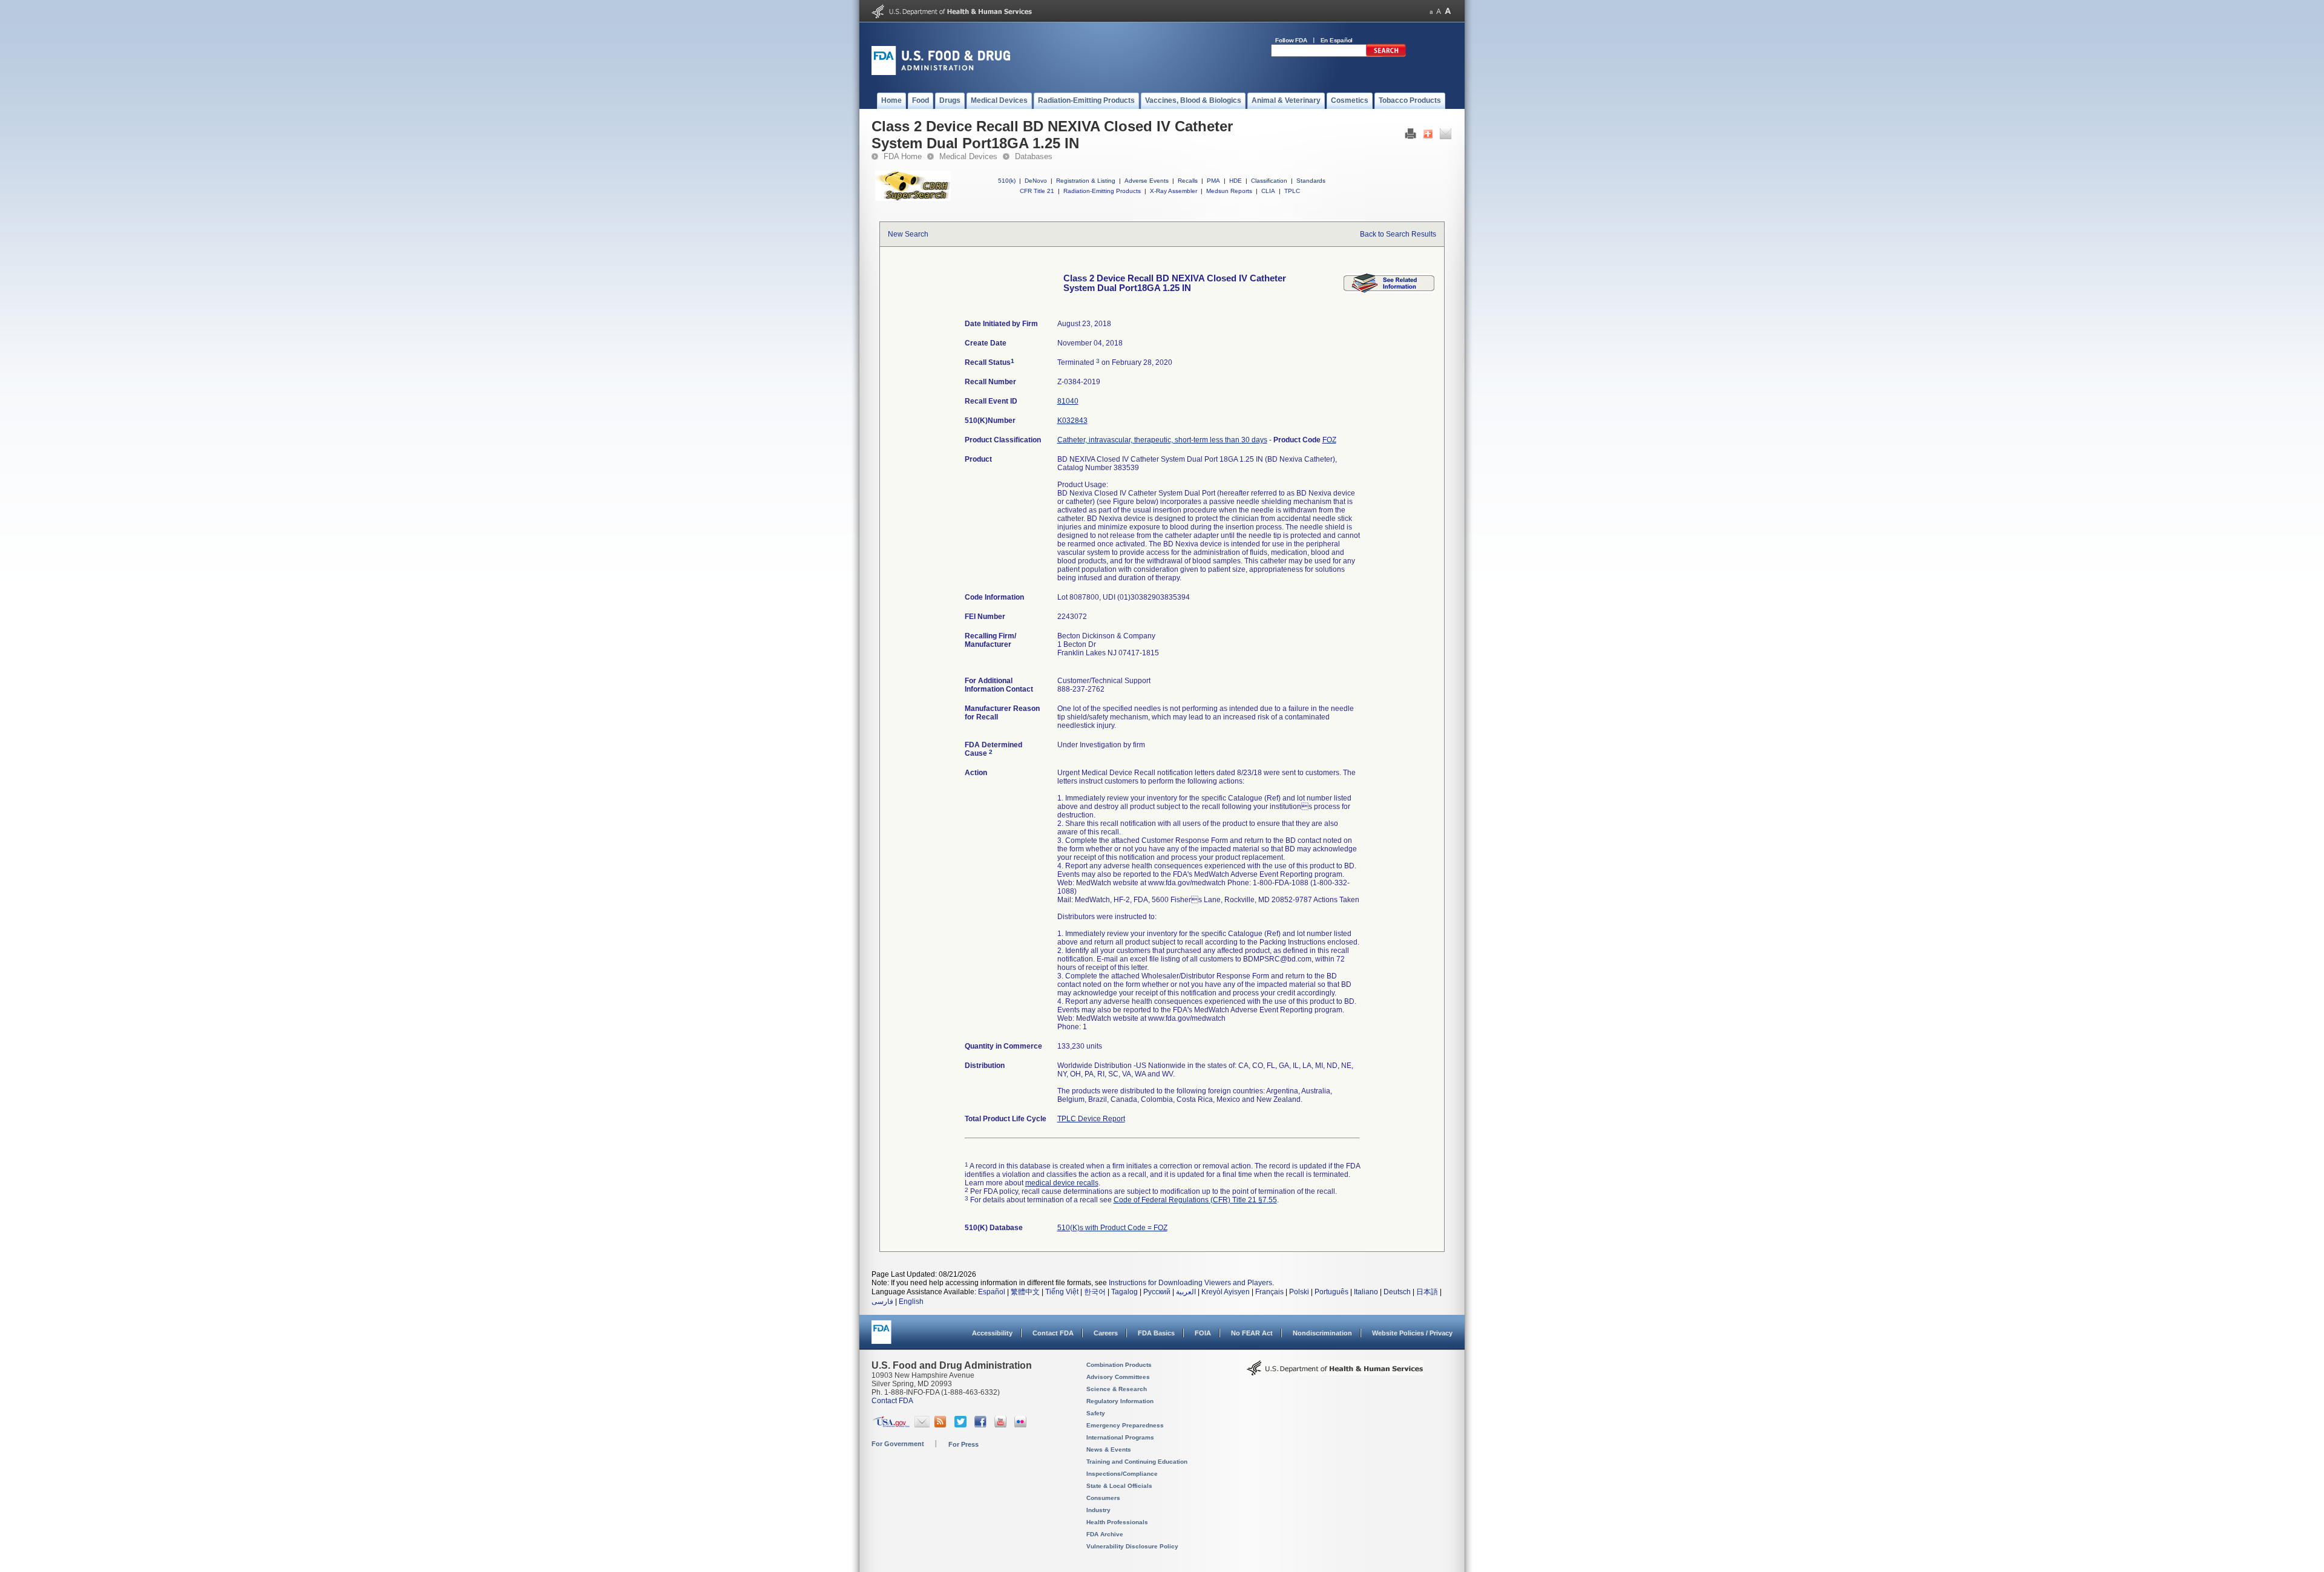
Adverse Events (1147, 181)
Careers (1106, 1333)
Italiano (1366, 1292)
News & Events (1109, 1449)
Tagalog (1124, 1292)
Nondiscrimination (1322, 1333)
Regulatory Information (1120, 1401)
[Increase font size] (1448, 11)
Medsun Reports (1229, 191)
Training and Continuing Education (1137, 1462)
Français (1269, 1292)
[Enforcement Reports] (1389, 290)
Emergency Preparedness (1125, 1425)
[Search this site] (1386, 54)
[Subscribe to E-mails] (922, 1425)
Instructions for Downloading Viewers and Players (1190, 1283)
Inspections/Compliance (1122, 1474)
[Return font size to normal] (1439, 11)
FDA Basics (1156, 1333)
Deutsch (1397, 1292)
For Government (898, 1444)
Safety (1096, 1413)
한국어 (1095, 1292)
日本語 (1427, 1292)
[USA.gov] (891, 1425)
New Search (908, 234)
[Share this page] (1428, 137)
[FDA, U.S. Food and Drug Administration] (941, 73)
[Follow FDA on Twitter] (962, 1425)
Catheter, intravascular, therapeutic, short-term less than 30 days (1162, 440)
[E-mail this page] (1446, 137)
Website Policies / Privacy (1412, 1333)
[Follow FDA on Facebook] (982, 1425)
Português (1331, 1292)
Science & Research (1117, 1389)
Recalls (1188, 181)
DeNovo (1036, 181)
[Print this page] (1410, 137)
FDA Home (903, 156)
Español (992, 1292)
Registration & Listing (1086, 181)
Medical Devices (968, 156)
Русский (1157, 1292)
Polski (1299, 1292)
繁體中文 (1025, 1292)
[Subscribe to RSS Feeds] (942, 1425)
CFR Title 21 (1037, 191)
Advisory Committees (1118, 1377)
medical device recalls (1062, 1183)
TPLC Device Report (1091, 1119)
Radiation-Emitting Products (1102, 191)
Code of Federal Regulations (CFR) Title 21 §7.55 (1195, 1200)
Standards (1311, 181)
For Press (963, 1444)
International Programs (1120, 1437)
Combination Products (1119, 1365)
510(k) (1007, 181)
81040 (1068, 401)
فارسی (882, 1302)
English (911, 1302)
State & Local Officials (1119, 1486)
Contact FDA (1053, 1333)
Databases (1034, 156)
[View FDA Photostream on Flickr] (1022, 1425)
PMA (1213, 181)
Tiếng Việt (1062, 1292)
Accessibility (992, 1333)
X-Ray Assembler (1173, 191)
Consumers (1103, 1498)
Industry (1098, 1510)
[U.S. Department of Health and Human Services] (952, 16)
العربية (1186, 1292)
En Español (1337, 40)
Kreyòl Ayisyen (1226, 1292)
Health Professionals (1117, 1522)
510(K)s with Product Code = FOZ (1112, 1228)
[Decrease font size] (1431, 11)
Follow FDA (1291, 40)
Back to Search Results (1398, 234)
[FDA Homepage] (881, 1338)
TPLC (1292, 191)
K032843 (1072, 421)
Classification (1269, 181)
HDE (1236, 181)
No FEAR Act (1252, 1333)
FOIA (1203, 1333)
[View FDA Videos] (1002, 1425)
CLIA (1268, 191)
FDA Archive (1105, 1534)
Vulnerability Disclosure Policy (1132, 1546)
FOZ (1329, 440)
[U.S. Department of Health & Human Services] (1335, 1372)
